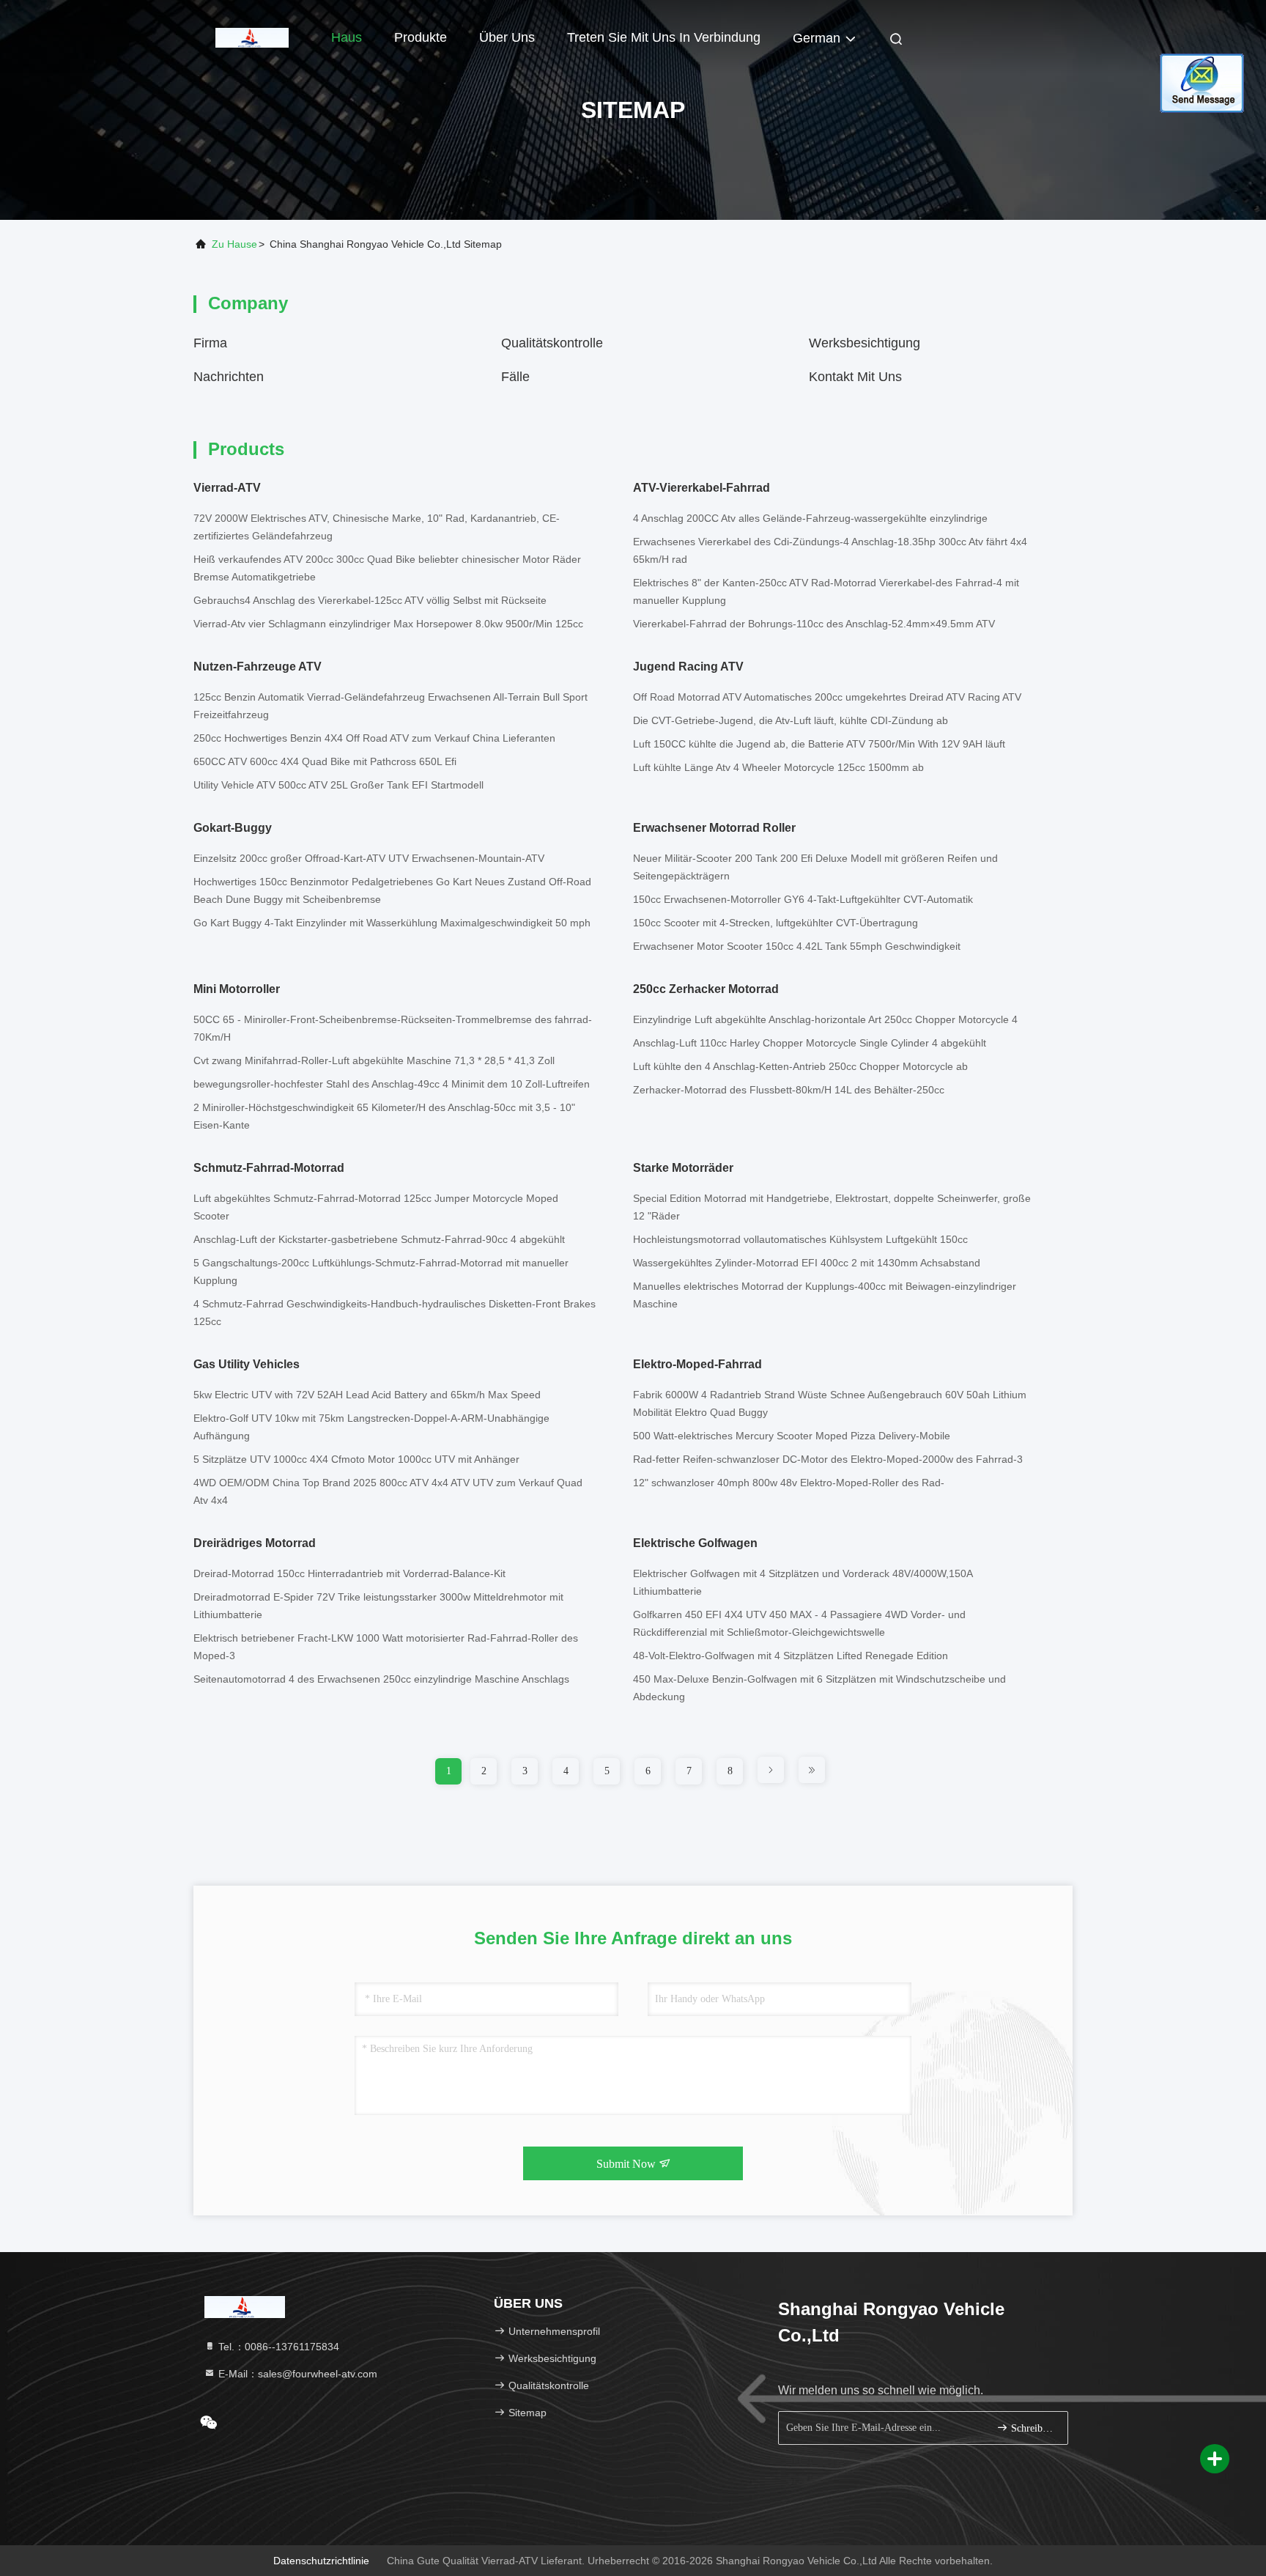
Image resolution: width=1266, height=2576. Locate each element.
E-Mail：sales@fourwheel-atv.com (296, 2374)
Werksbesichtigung (865, 343)
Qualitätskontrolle (552, 343)
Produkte (421, 37)
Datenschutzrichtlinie (321, 2561)
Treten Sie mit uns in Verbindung (664, 37)
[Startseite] (252, 37)
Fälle (515, 377)
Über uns (507, 37)
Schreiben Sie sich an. (1032, 2428)
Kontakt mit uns (855, 377)
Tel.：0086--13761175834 (277, 2347)
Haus (347, 37)
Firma (210, 343)
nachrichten (229, 377)
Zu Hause (234, 244)
